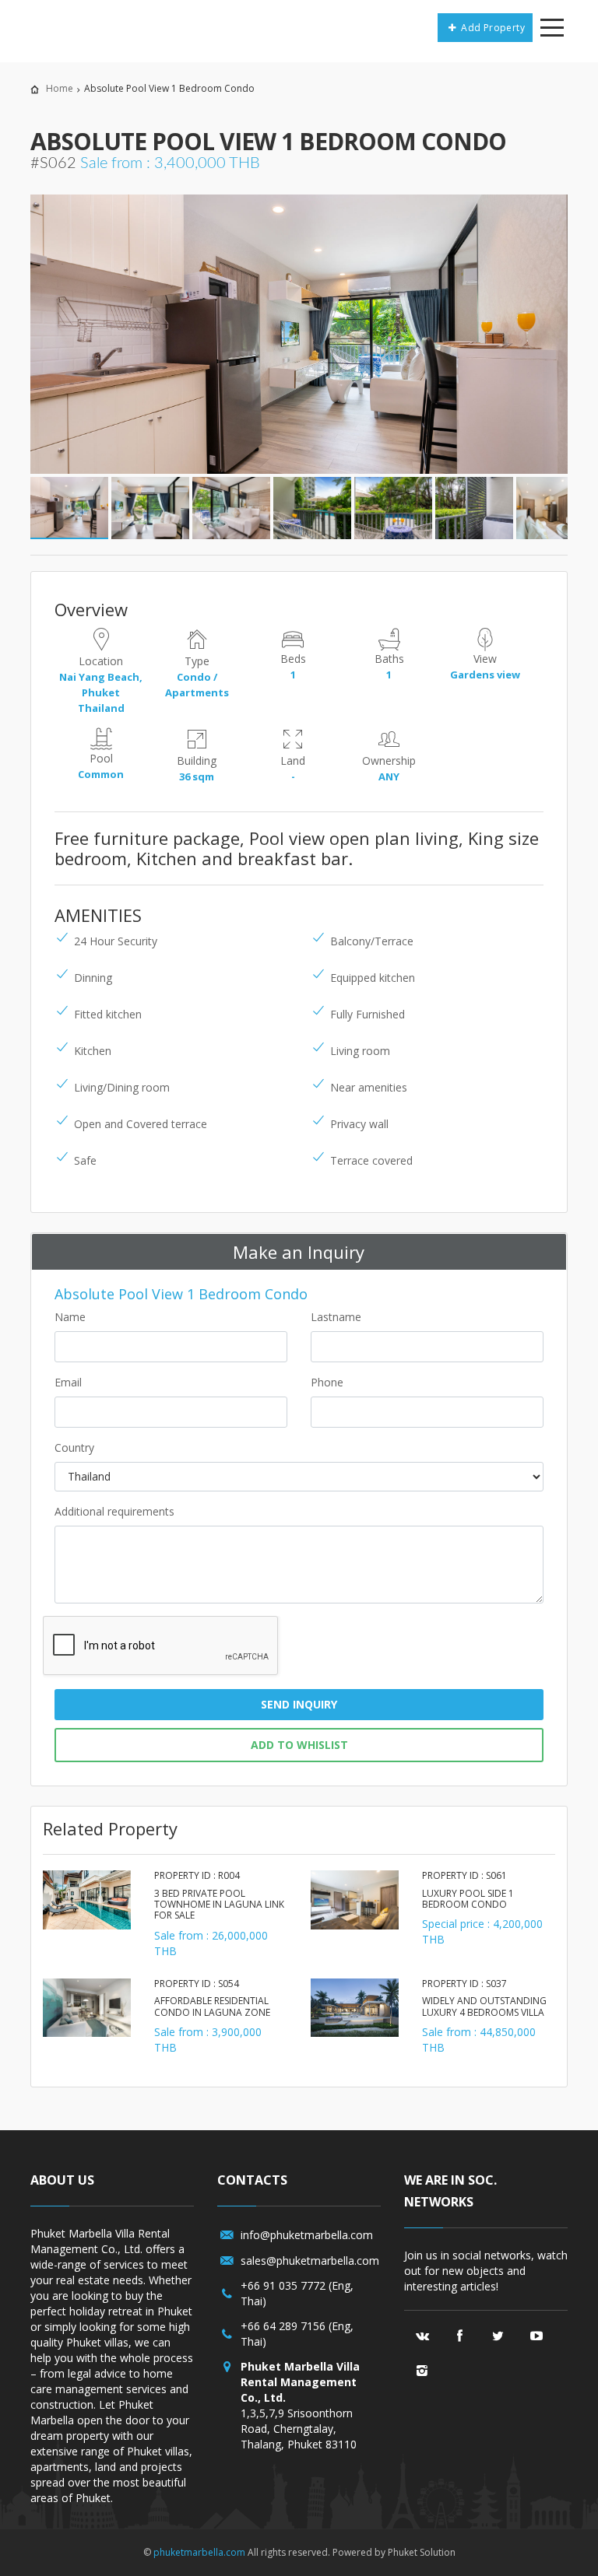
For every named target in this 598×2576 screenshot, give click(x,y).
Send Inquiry (299, 1704)
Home (60, 88)
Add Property (492, 28)
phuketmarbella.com (199, 2552)
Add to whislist (299, 1745)
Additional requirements (114, 1511)
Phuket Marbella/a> (69, 27)
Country (74, 1447)
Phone (327, 1382)
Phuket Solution (422, 2552)
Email (68, 1382)
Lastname (336, 1317)
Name (70, 1317)
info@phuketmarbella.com (307, 2235)
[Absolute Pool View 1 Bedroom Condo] (299, 335)
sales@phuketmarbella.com (310, 2261)
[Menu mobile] (552, 30)
